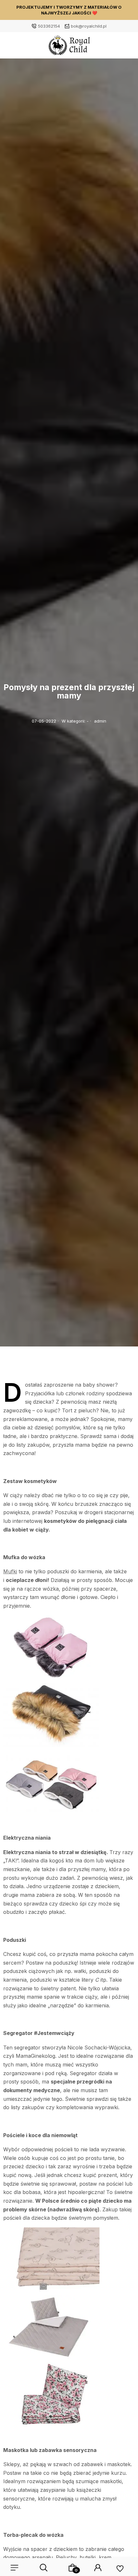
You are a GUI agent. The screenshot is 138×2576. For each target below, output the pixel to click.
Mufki (10, 1571)
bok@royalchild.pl (89, 26)
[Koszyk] (73, 2568)
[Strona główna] (69, 47)
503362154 (49, 26)
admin (100, 721)
